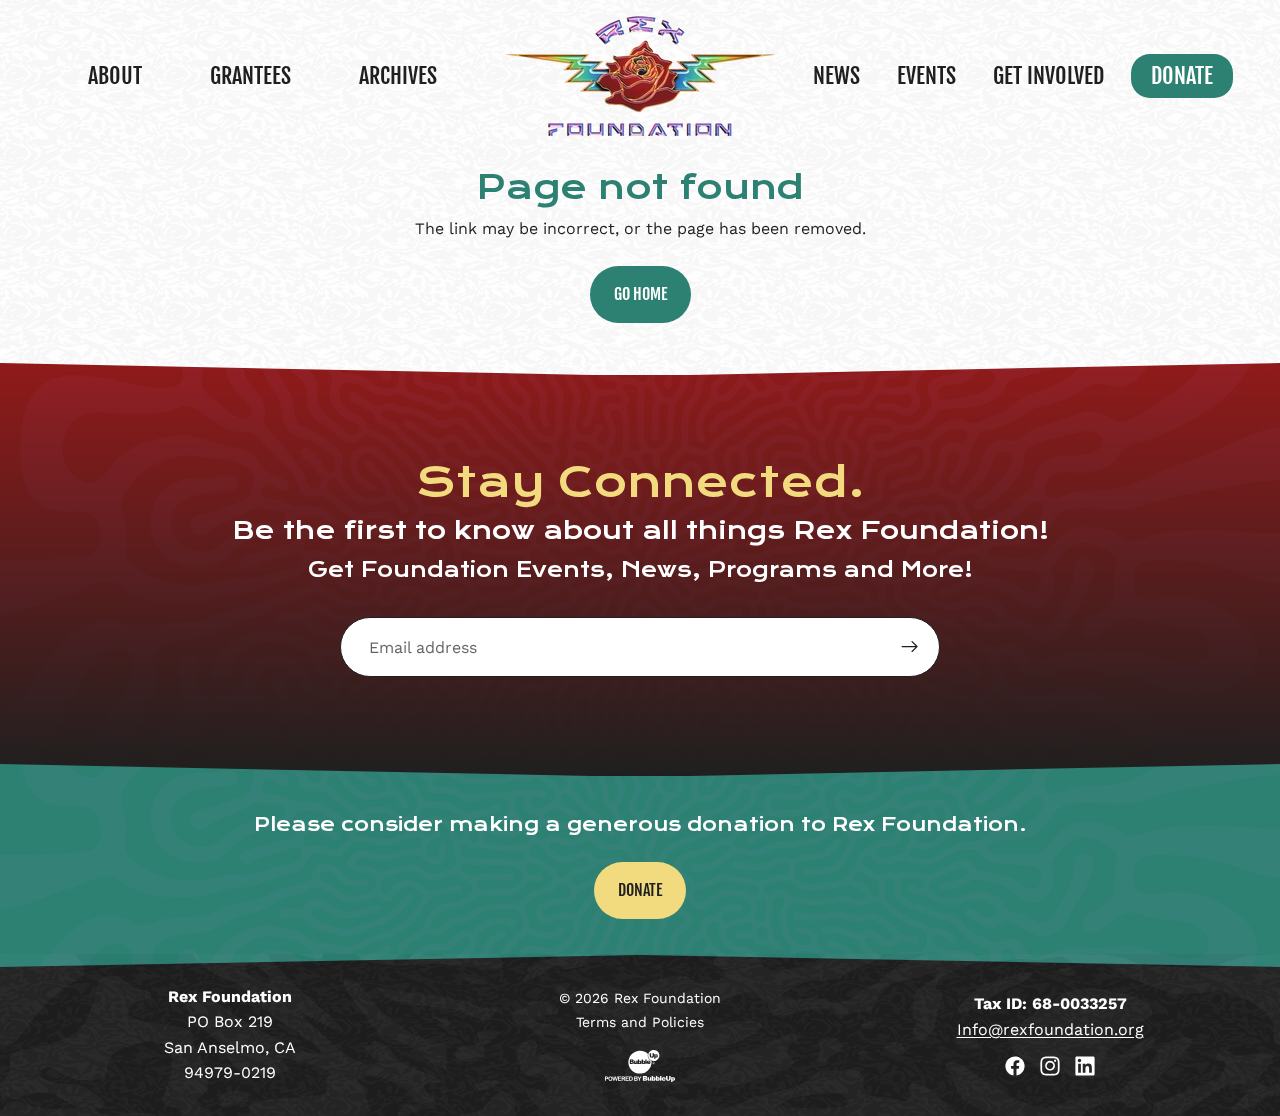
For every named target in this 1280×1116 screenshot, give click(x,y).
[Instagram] (1050, 1066)
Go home (640, 294)
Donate (640, 890)
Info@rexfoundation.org (1050, 1029)
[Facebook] (1015, 1066)
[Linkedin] (1085, 1066)
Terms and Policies (640, 1022)
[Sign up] (910, 647)
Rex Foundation (667, 998)
